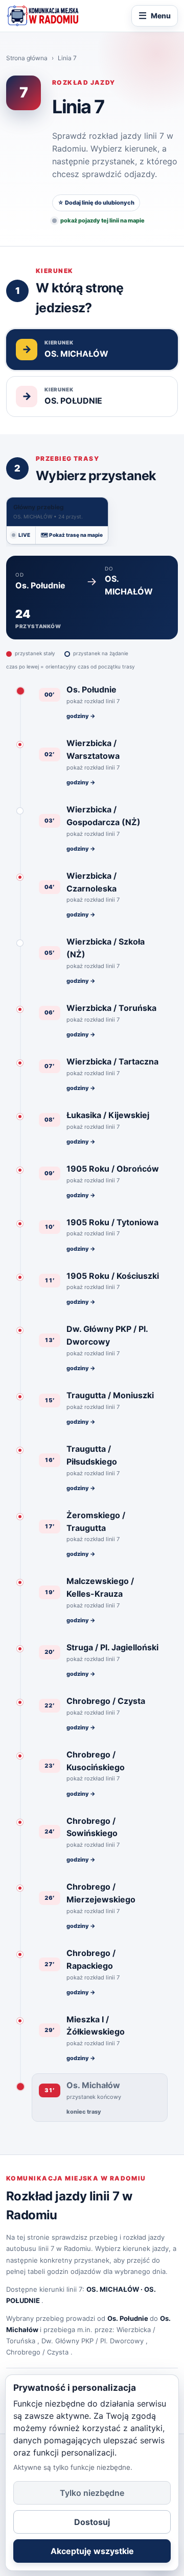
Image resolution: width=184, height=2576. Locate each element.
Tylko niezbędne (92, 2493)
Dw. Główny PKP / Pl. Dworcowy (93, 2341)
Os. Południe (128, 2318)
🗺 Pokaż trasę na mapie (72, 535)
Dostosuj (92, 2522)
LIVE (24, 535)
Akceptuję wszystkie (92, 2551)
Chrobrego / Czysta (37, 2352)
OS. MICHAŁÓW (113, 2289)
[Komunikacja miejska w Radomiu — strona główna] (43, 16)
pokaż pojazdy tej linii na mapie (102, 220)
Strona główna (27, 58)
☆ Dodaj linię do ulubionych (96, 203)
